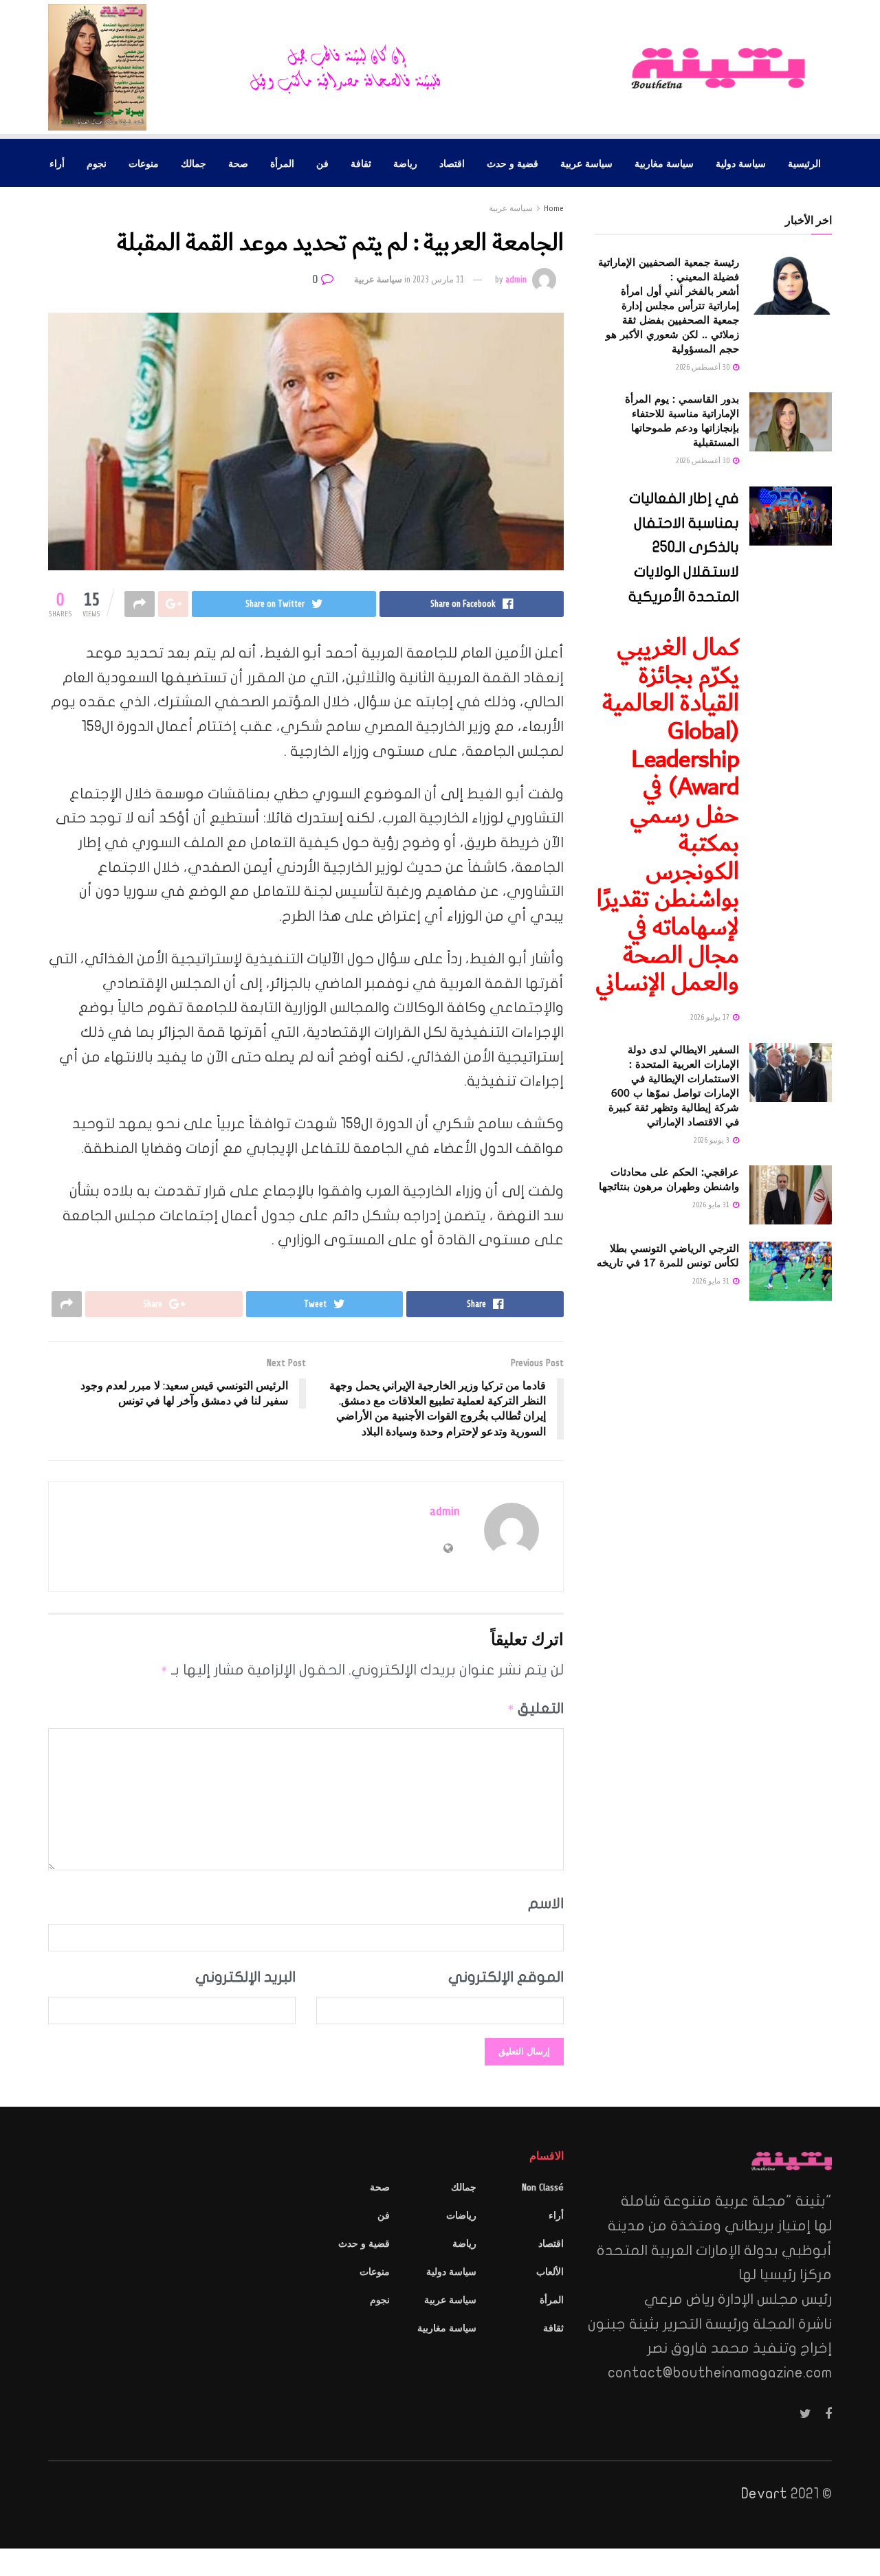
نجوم (97, 163)
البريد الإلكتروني (245, 1977)
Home (554, 208)
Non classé (543, 2187)
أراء (57, 163)
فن (322, 163)
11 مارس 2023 (438, 280)
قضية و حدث (513, 163)
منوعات (144, 163)
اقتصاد (452, 163)
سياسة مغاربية (664, 163)
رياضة (405, 163)
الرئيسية (804, 163)
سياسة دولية (741, 163)
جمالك (194, 163)
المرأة (282, 163)
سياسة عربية (586, 163)
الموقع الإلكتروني (506, 1977)
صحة (238, 163)
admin (516, 280)
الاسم (546, 1903)
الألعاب (550, 2272)
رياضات (461, 2216)
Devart (764, 2494)
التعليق (536, 1708)
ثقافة (361, 163)
